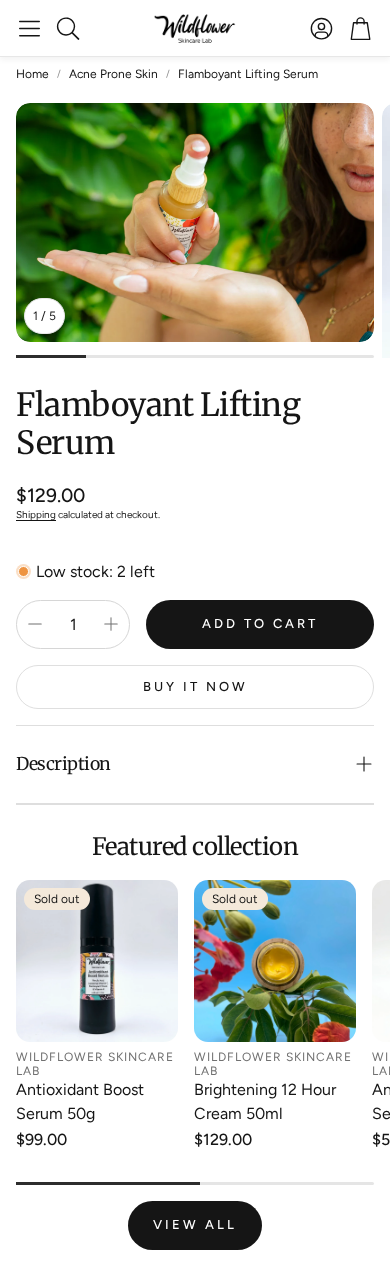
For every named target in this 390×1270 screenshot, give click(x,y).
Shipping (36, 514)
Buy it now (195, 686)
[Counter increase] (111, 624)
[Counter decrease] (35, 624)
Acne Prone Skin (113, 74)
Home (32, 74)
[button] (29, 28)
